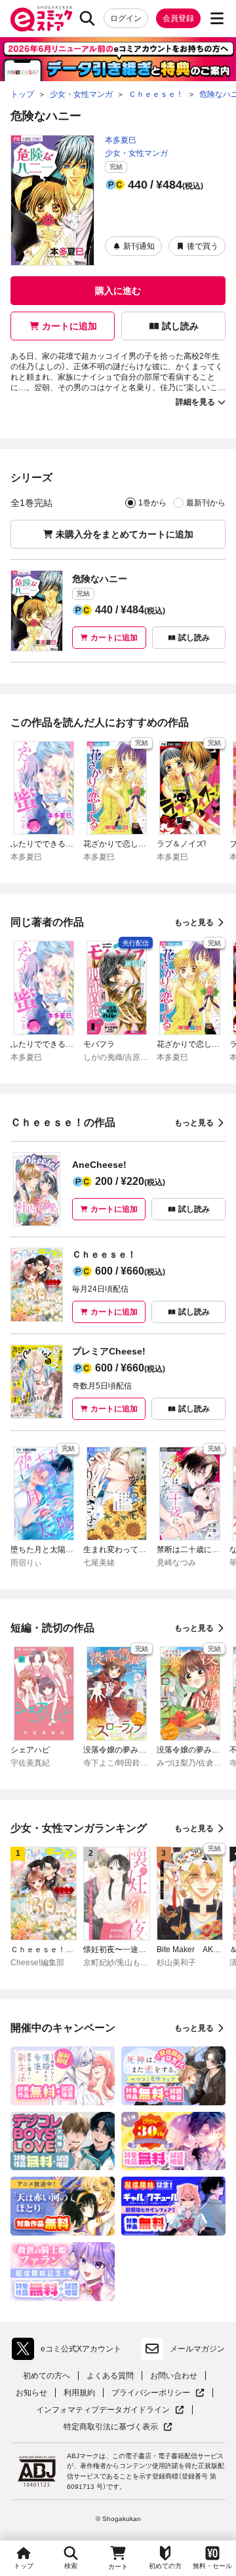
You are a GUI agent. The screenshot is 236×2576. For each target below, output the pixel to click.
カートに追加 (69, 326)
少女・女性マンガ (136, 153)
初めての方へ (47, 2376)
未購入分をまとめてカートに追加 (125, 534)
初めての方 (165, 2566)
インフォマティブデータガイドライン (103, 2410)
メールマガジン (197, 2349)
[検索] (87, 18)
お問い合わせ (174, 2376)
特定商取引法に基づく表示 (118, 2427)
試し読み (180, 326)
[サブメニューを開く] (217, 18)
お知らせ (31, 2393)
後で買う (203, 246)
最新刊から (206, 503)
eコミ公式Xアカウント (70, 2351)
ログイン (126, 18)
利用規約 (79, 2393)
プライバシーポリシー (158, 2393)
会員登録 (178, 18)
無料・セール (212, 2566)
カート (118, 2567)
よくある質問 (110, 2376)
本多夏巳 (121, 140)
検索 (71, 2566)
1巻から (152, 503)
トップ (24, 2566)
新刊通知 (139, 246)
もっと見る (194, 922)
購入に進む (118, 291)
